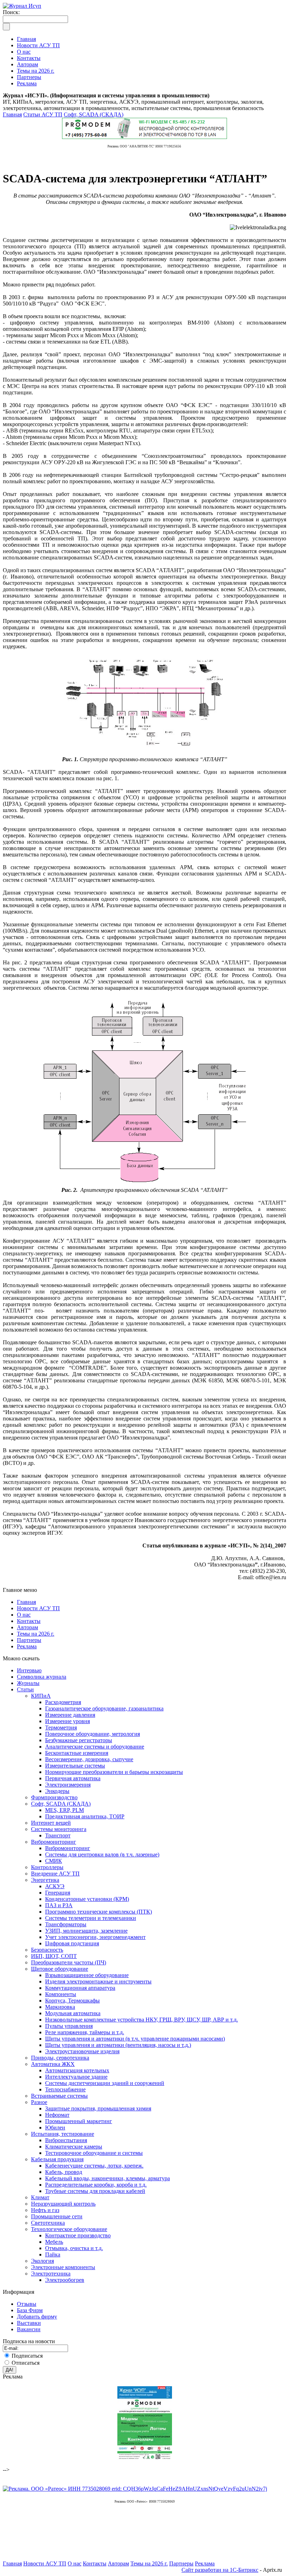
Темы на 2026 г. (36, 1634)
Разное (39, 2102)
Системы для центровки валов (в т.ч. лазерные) (102, 1854)
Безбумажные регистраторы (79, 1740)
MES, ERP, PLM (64, 1810)
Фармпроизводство (54, 1797)
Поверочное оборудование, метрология (93, 1734)
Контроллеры (47, 1867)
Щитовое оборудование (60, 1969)
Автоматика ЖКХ (53, 2064)
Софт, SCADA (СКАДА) (94, 114)
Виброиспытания (66, 2140)
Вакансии (29, 2329)
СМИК (54, 1861)
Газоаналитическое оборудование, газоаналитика (104, 1708)
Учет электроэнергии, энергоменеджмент (95, 1937)
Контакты (29, 1621)
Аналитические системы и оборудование (95, 1747)
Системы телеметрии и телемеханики (91, 1918)
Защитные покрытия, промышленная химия (98, 2108)
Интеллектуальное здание (76, 2077)
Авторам (27, 1627)
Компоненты (61, 1994)
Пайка (53, 2254)
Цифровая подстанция (72, 1943)
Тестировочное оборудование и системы (94, 2153)
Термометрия (61, 1728)
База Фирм (30, 2310)
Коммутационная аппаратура (80, 1988)
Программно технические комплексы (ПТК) (99, 1912)
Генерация (58, 1893)
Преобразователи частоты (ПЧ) (69, 1962)
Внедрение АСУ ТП (55, 1874)
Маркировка (60, 2007)
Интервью (29, 1670)
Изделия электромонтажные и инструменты (98, 1981)
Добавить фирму (37, 2317)
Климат (40, 2197)
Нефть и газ (45, 2210)
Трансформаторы (66, 1924)
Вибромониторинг (54, 1842)
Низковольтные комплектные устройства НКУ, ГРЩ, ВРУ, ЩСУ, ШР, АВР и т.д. (142, 2020)
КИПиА (41, 1696)
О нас (24, 1615)
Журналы (28, 1683)
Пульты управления (69, 2026)
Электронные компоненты (63, 2267)
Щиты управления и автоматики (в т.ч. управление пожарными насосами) (135, 2039)
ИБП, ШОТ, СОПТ (54, 1956)
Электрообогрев (65, 2280)
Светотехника (48, 2223)
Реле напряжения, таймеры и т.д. (85, 2032)
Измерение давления (70, 1715)
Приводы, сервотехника (60, 2058)
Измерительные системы (75, 1766)
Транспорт (58, 1835)
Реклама (27, 1646)
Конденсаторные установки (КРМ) (87, 1899)
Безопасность (47, 1950)
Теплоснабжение (65, 2089)
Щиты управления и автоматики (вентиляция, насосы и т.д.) (118, 2045)
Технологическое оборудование (69, 2229)
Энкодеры (57, 1791)
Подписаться (27, 2356)
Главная (12, 114)
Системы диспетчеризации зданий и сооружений (105, 2083)
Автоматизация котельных (77, 2070)
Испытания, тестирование (63, 2134)
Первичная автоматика (73, 1778)
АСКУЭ (55, 1886)
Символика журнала (42, 1677)
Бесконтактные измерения (77, 1753)
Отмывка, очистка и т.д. (74, 2248)
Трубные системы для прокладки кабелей (95, 2191)
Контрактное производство (78, 2235)
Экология (42, 2261)
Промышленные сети (57, 2216)
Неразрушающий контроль (63, 2204)
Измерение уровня (67, 1721)
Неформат (57, 2115)
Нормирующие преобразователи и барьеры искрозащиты (114, 1772)
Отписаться (26, 2363)
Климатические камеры (74, 2147)
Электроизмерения (68, 1785)
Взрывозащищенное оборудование (87, 1975)
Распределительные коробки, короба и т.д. (96, 2185)
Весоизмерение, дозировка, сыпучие (89, 1759)
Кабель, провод (64, 2172)
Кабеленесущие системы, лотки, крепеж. (94, 2166)
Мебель (54, 2242)
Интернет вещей (51, 1823)
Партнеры (29, 1640)
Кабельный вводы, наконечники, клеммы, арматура (107, 2178)
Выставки (29, 2323)
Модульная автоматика (73, 2013)
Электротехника (51, 2274)
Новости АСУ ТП (38, 1608)
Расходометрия (63, 1702)
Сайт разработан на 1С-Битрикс (220, 2570)
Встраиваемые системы (59, 2096)
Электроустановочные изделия (82, 2051)
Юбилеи (55, 2128)
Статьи (25, 1689)
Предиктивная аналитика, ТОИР (85, 1816)
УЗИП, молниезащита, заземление (86, 1931)
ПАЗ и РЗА (59, 1905)
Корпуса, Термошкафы (72, 2001)
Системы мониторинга (59, 1829)
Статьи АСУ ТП (43, 114)
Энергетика (45, 1880)
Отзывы (27, 2304)
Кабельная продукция (57, 2159)
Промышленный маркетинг (79, 2121)
